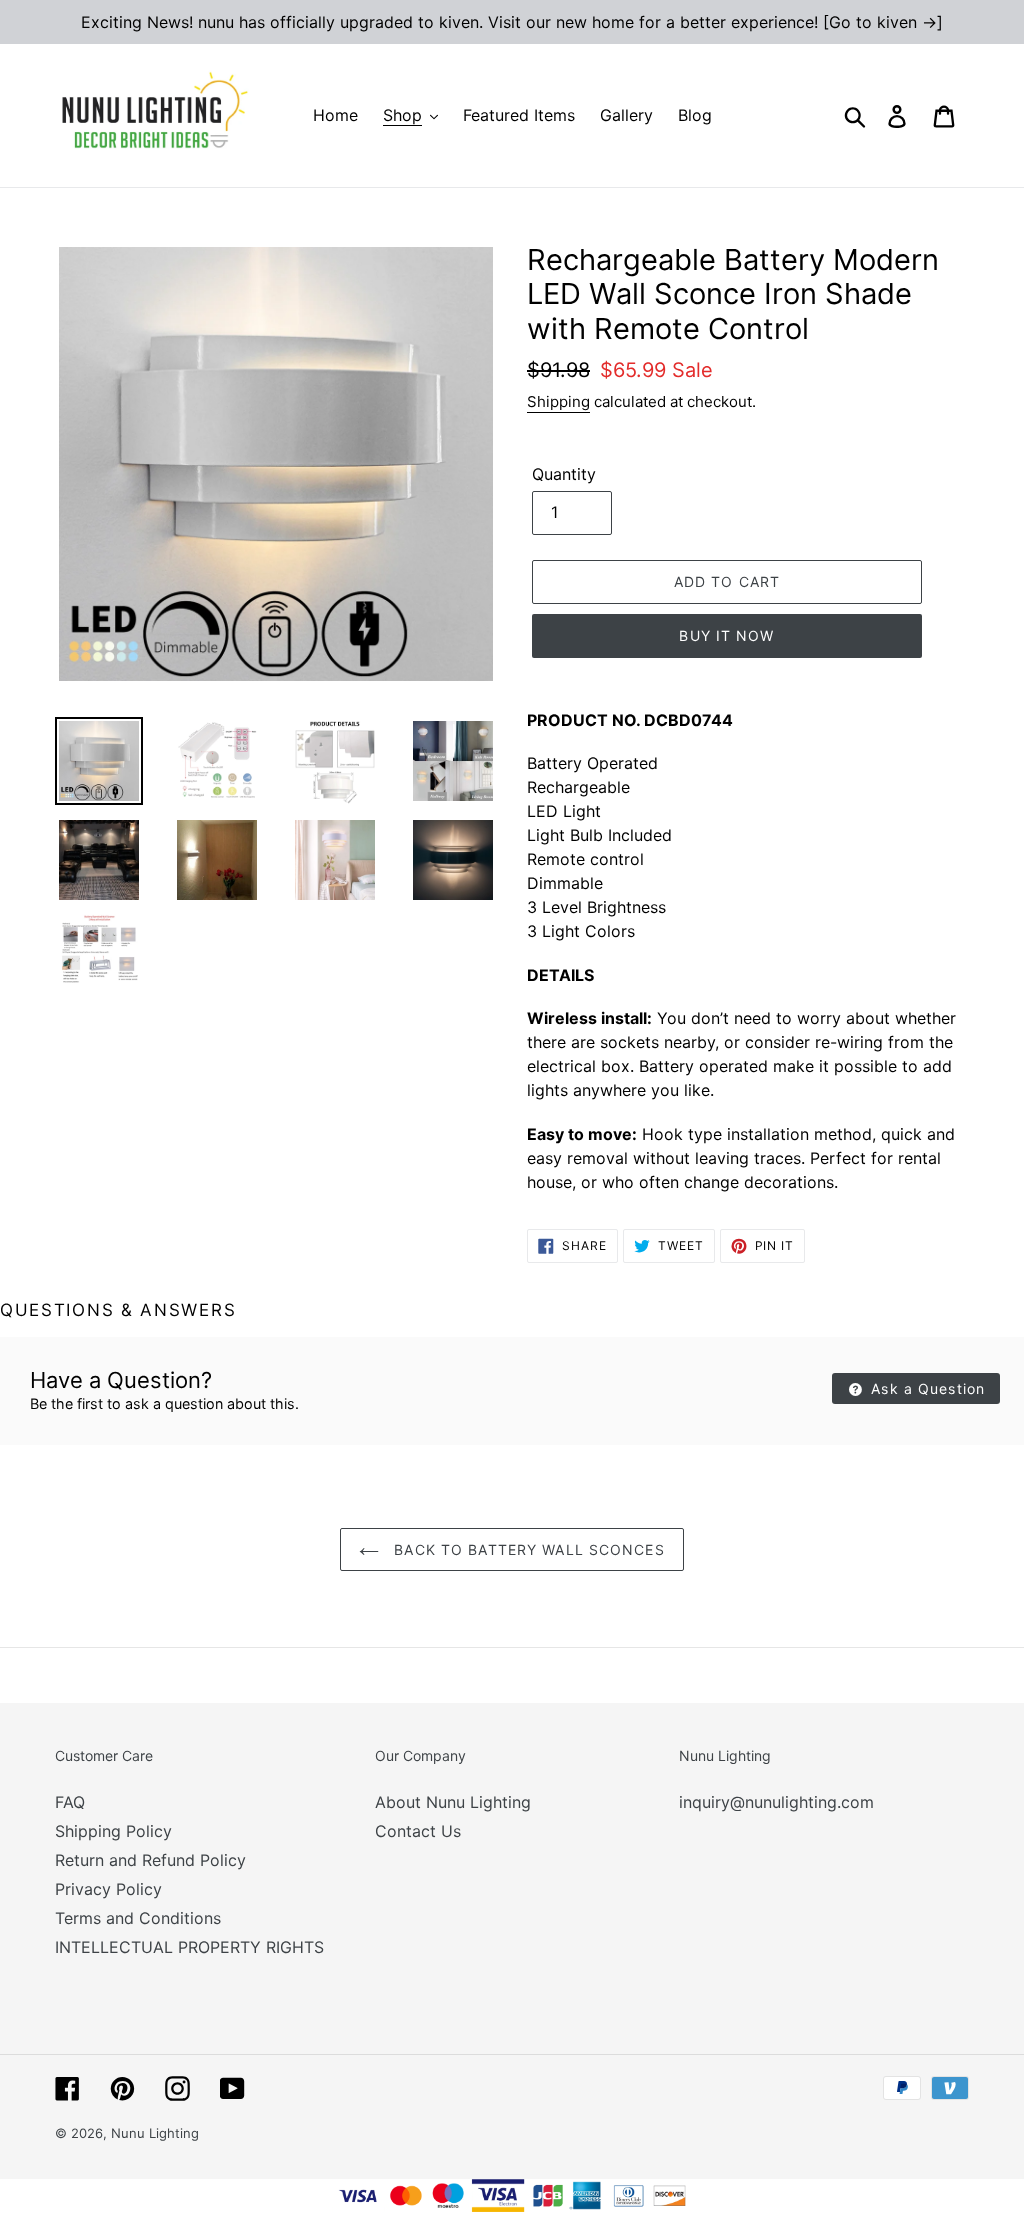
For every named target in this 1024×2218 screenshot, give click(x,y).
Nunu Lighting (155, 2133)
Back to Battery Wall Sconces (526, 1549)
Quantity (564, 474)
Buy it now (726, 635)
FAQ (70, 1802)
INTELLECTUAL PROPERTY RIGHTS (189, 1947)
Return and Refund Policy (150, 1860)
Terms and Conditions (138, 1918)
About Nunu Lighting (453, 1802)
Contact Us (418, 1831)
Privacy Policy (108, 1889)
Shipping (558, 401)
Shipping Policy (113, 1831)
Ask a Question (925, 1388)
